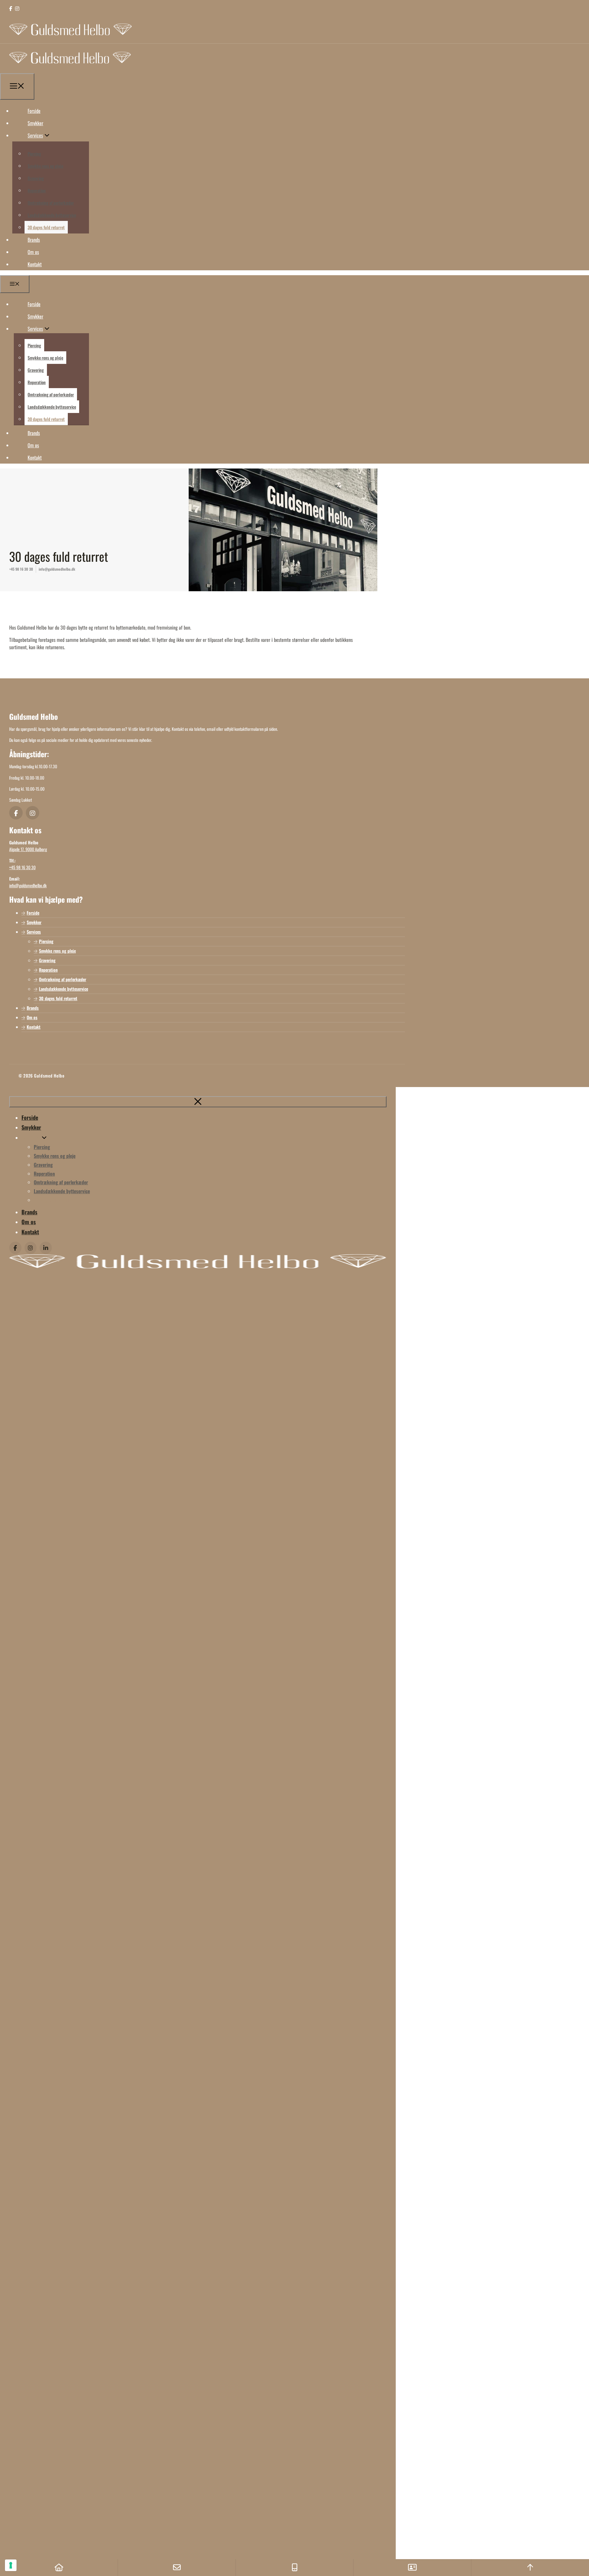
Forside (34, 111)
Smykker (35, 123)
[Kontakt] (412, 2568)
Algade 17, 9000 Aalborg (28, 849)
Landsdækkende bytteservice (52, 215)
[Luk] (198, 1102)
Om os (33, 252)
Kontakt (35, 264)
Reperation (37, 190)
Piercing (34, 154)
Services (35, 135)
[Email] (177, 2568)
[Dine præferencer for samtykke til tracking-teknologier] (11, 2565)
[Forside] (59, 2568)
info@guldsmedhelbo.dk (57, 569)
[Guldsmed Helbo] (70, 70)
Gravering (36, 178)
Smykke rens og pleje (45, 166)
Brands (34, 240)
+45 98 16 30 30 (21, 569)
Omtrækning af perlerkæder (51, 203)
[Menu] (17, 87)
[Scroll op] (530, 2568)
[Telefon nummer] (294, 2568)
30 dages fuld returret (46, 227)
